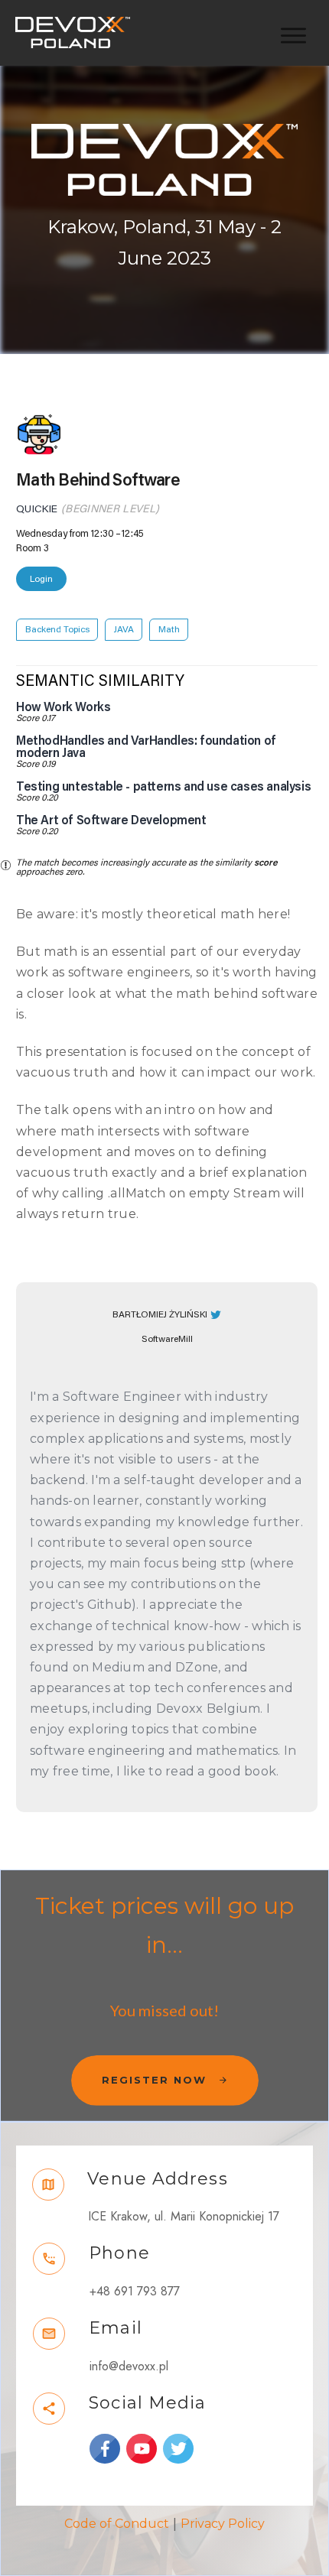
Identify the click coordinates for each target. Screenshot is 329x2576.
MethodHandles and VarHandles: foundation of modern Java (146, 747)
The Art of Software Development (111, 820)
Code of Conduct (117, 2524)
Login (41, 579)
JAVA (124, 629)
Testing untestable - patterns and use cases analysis (163, 787)
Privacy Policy (223, 2524)
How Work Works (63, 707)
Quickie (37, 509)
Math (169, 629)
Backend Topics (57, 629)
